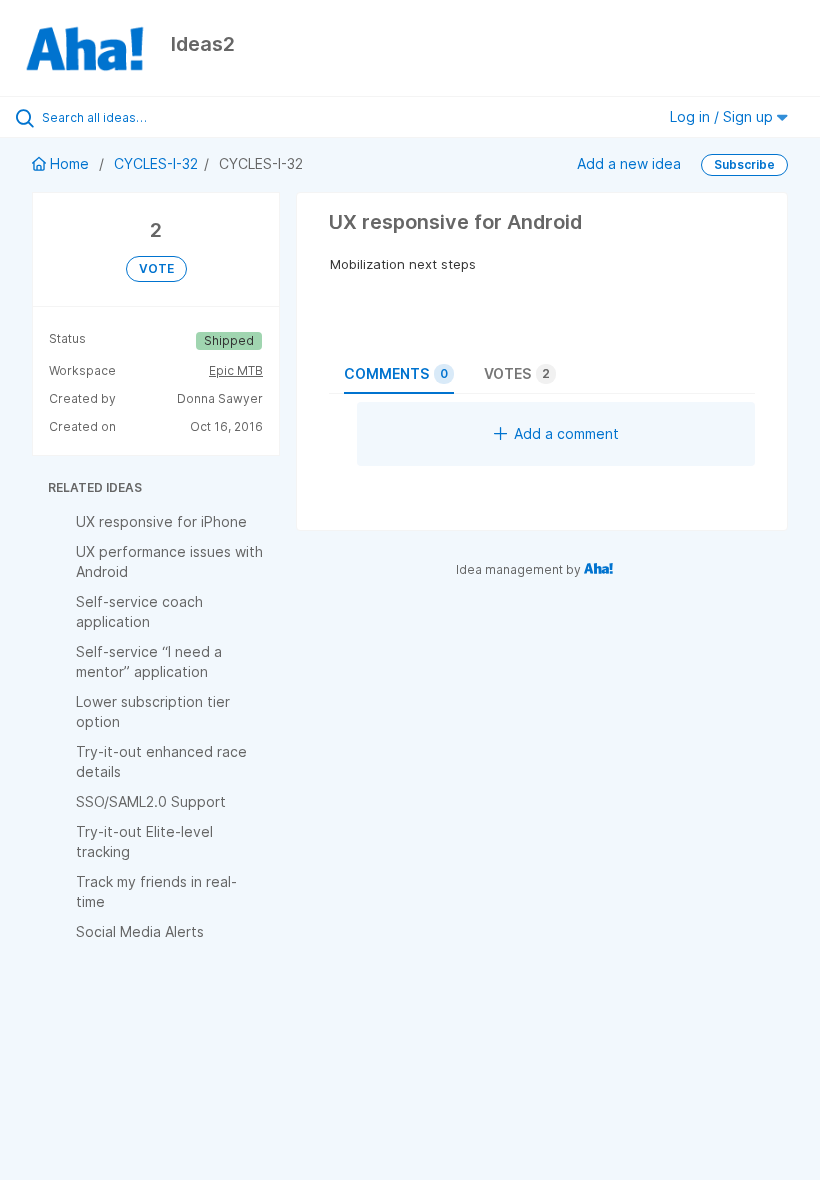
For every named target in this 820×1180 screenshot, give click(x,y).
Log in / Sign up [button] (723, 116)
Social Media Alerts (140, 931)
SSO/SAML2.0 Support (151, 801)
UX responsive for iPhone (161, 521)
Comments (396, 373)
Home (69, 163)
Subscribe (744, 164)
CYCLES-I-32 (156, 163)
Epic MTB (236, 370)
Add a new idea (629, 163)
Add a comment (566, 433)
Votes (517, 373)
